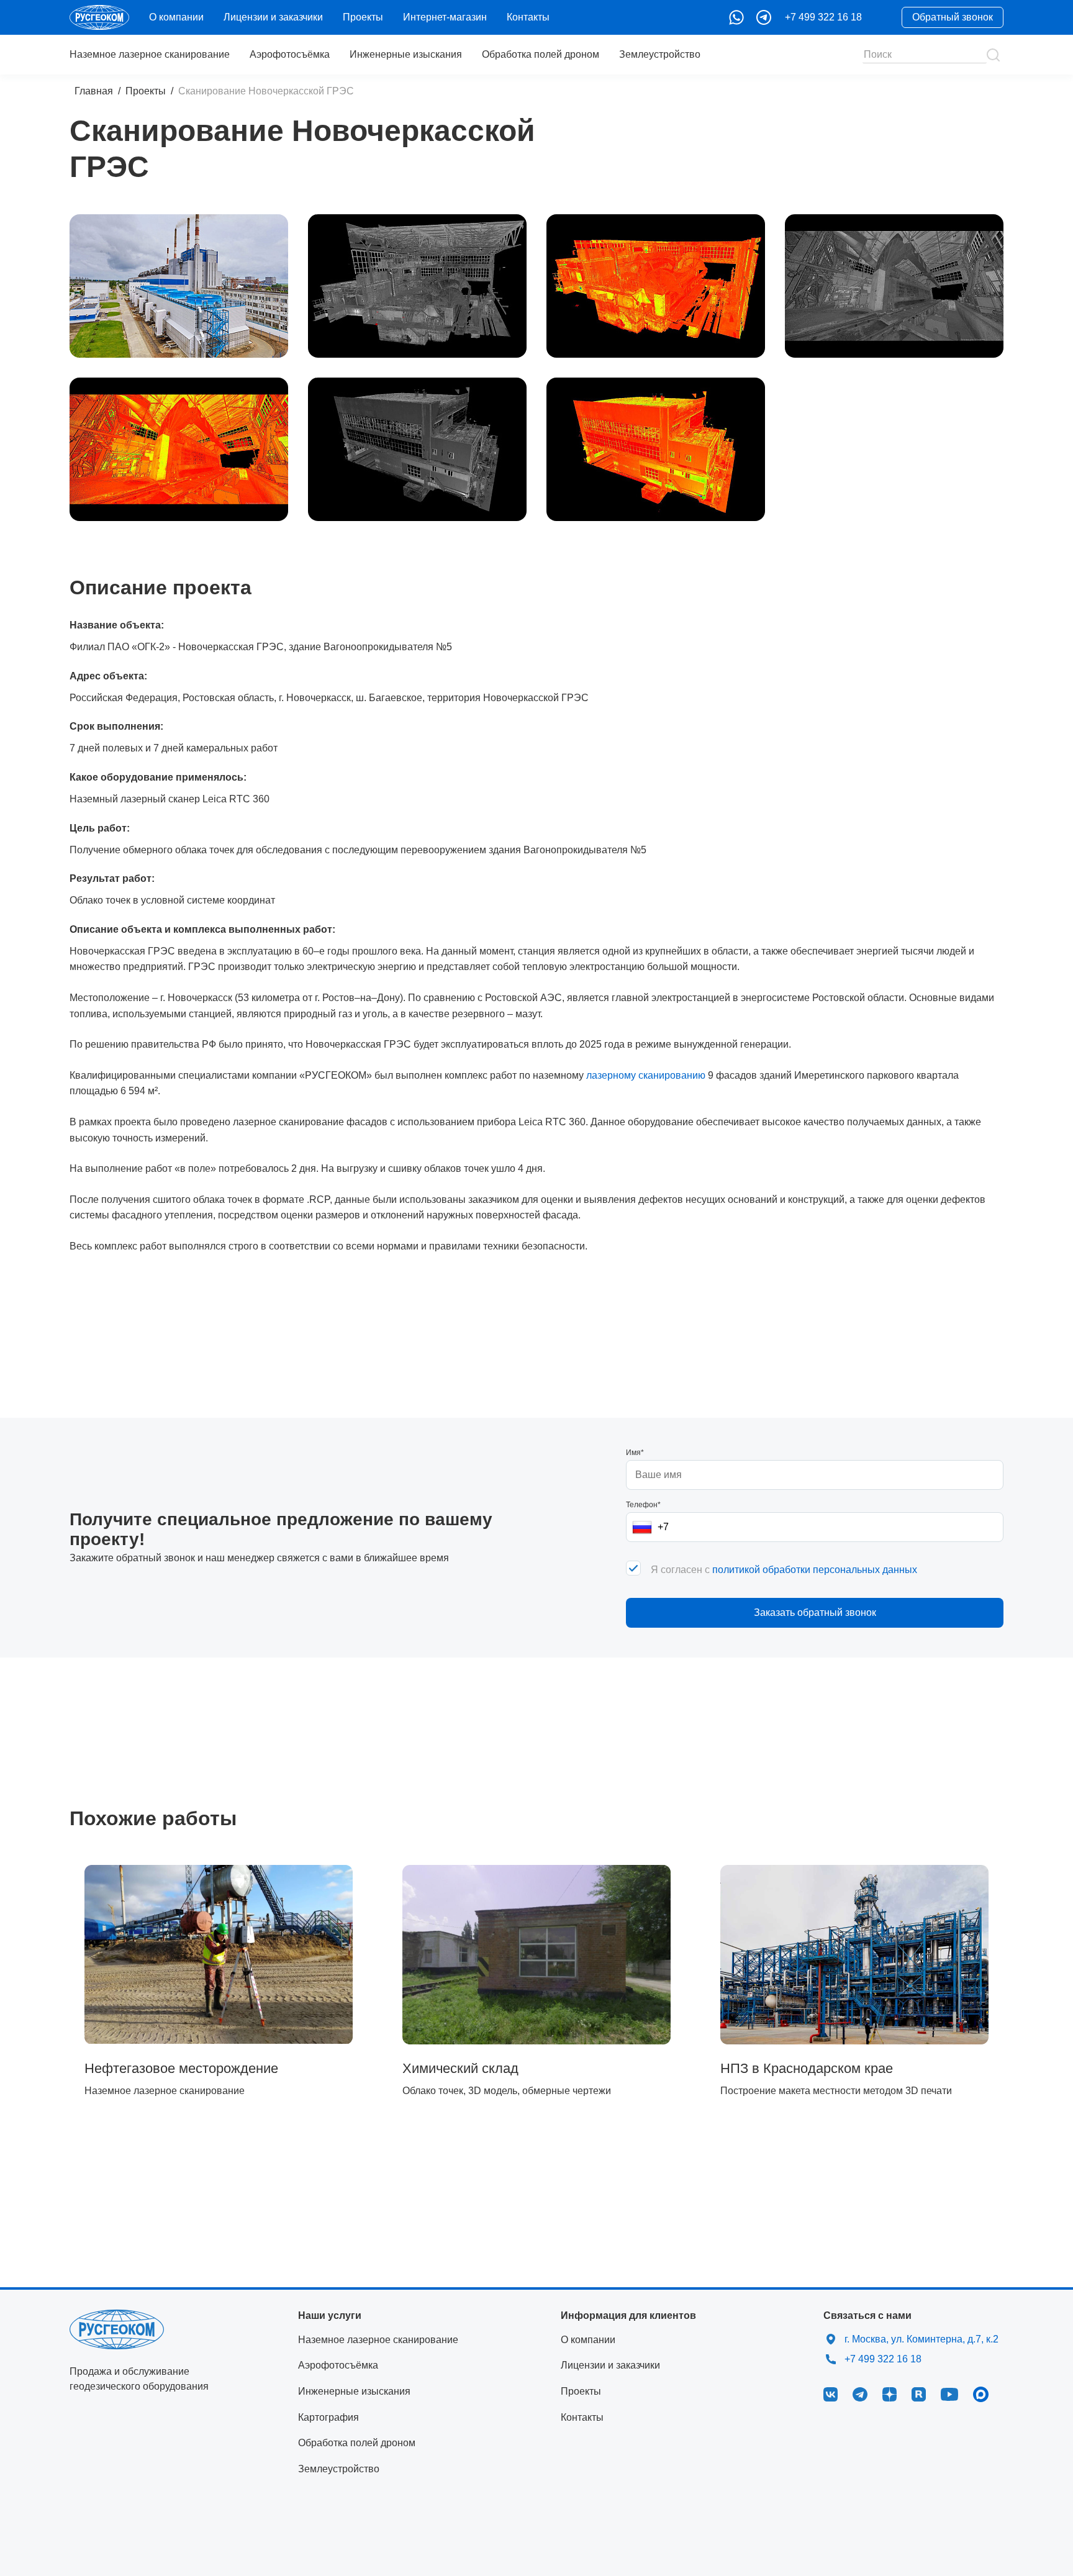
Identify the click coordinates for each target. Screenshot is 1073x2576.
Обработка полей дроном (541, 54)
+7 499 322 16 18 (823, 17)
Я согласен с (784, 1570)
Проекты (363, 17)
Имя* (635, 1453)
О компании (176, 17)
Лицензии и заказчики (273, 17)
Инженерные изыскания (406, 54)
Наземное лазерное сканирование (378, 2340)
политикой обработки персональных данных (815, 1570)
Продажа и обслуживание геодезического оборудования (139, 2379)
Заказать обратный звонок (815, 1612)
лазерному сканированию (646, 1075)
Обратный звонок (953, 17)
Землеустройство (660, 54)
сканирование (150, 54)
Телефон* (643, 1505)
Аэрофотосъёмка (290, 54)
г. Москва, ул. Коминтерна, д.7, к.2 (921, 2339)
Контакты (528, 17)
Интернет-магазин (445, 17)
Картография (328, 2417)
